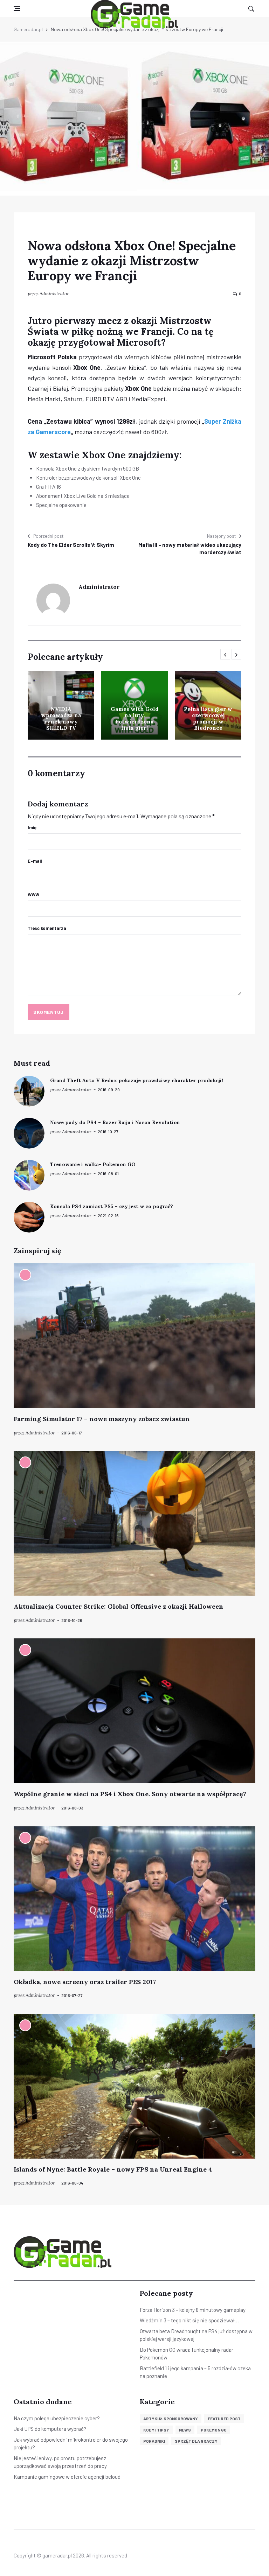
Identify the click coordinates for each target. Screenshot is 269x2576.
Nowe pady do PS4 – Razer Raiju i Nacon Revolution (115, 1122)
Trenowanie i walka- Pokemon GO (93, 1164)
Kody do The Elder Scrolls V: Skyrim (71, 545)
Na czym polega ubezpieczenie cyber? (57, 2418)
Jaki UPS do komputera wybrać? (50, 2429)
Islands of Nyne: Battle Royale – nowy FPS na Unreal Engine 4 (113, 2169)
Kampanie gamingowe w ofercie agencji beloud (67, 2477)
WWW (33, 895)
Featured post (224, 2419)
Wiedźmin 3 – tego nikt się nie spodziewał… (189, 2320)
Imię (32, 827)
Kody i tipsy (156, 2430)
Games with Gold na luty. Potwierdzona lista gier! (135, 718)
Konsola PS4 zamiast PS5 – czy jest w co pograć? (112, 1206)
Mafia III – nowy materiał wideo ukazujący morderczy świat (190, 548)
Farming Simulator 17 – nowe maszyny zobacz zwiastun (102, 1419)
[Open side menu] (17, 8)
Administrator (54, 294)
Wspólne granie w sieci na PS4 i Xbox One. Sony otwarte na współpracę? (130, 1794)
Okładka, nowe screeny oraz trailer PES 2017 (85, 1982)
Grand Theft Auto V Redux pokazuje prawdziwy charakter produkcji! (137, 1080)
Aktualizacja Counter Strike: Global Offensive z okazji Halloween (119, 1606)
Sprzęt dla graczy (196, 2441)
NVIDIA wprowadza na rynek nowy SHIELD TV (61, 718)
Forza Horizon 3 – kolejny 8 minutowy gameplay (193, 2310)
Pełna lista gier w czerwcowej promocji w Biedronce (208, 718)
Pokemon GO (214, 2430)
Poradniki (154, 2441)
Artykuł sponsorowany (171, 2419)
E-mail (35, 861)
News (185, 2430)
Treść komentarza (47, 928)
